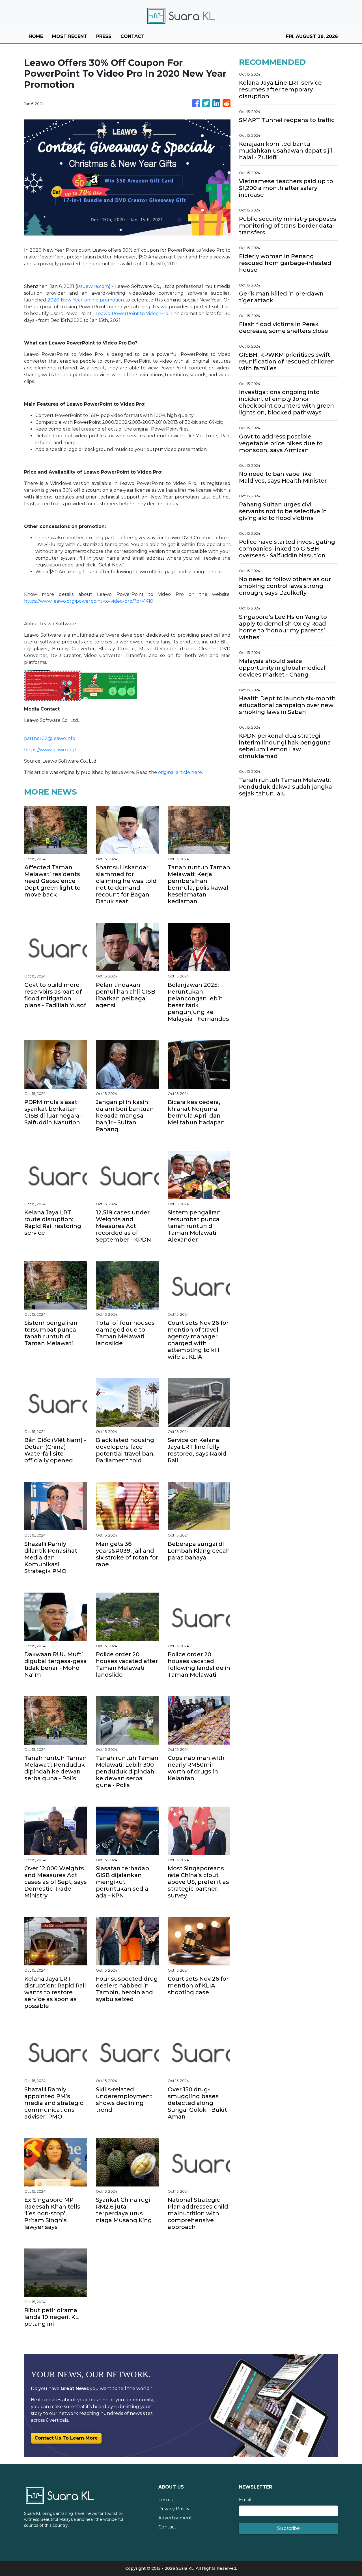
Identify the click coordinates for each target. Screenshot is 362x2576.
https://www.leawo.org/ (50, 750)
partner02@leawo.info (50, 738)
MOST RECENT (70, 36)
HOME (36, 36)
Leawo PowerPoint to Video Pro (132, 314)
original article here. (180, 772)
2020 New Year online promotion (86, 300)
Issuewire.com (93, 286)
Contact (167, 2527)
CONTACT (132, 36)
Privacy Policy (174, 2509)
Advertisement (175, 2518)
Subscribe (288, 2528)
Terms (165, 2500)
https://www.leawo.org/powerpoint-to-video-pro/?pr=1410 (89, 601)
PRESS (104, 36)
